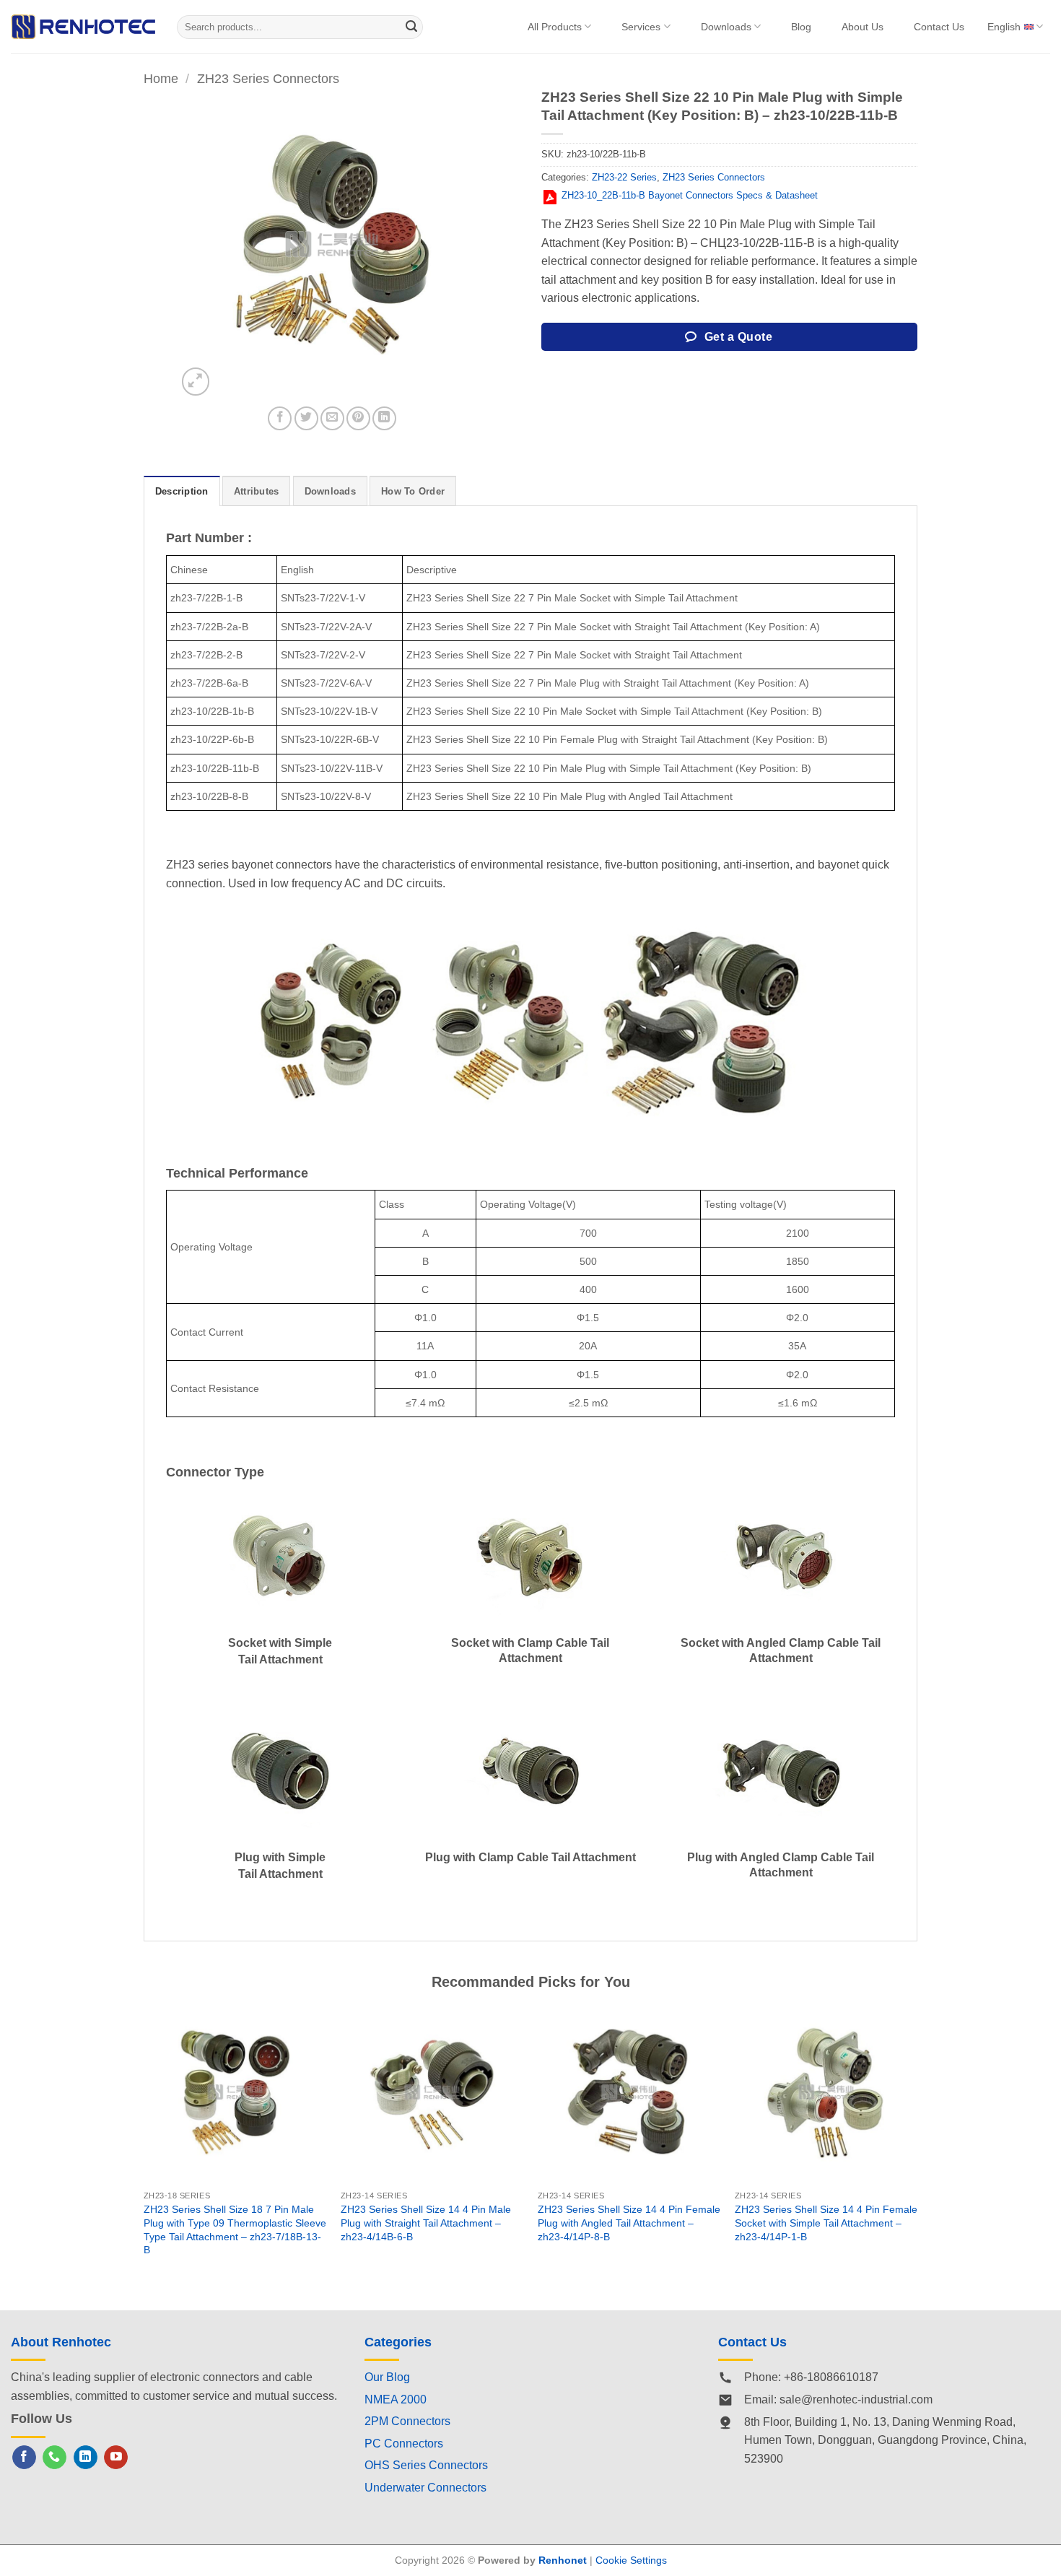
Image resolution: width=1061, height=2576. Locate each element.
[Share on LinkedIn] (384, 418)
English (1004, 27)
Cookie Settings (631, 2560)
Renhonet (563, 2560)
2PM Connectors (407, 2421)
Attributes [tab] (257, 491)
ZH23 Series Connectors (268, 78)
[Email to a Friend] (332, 418)
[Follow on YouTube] (116, 2458)
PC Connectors (404, 2444)
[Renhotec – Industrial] (83, 26)
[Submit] (412, 27)
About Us (863, 27)
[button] (196, 382)
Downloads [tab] (330, 491)
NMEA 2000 (396, 2399)
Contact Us (939, 27)
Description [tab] (182, 491)
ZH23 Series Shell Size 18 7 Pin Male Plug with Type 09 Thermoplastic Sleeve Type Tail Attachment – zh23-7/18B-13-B (235, 2229)
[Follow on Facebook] (24, 2458)
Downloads (726, 27)
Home (161, 78)
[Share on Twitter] (306, 418)
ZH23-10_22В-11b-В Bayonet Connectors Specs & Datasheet (690, 195)
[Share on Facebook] (280, 418)
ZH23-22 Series (624, 177)
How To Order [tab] (413, 491)
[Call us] (54, 2458)
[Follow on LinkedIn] (86, 2458)
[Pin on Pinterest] (358, 418)
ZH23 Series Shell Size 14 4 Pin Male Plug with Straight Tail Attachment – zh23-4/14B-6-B (426, 2223)
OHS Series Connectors (426, 2465)
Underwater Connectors (425, 2488)
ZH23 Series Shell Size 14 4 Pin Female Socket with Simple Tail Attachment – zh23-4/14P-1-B (826, 2223)
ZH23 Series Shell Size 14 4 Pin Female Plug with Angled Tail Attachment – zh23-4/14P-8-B (629, 2223)
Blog (801, 27)
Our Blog (387, 2377)
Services (641, 27)
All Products (555, 27)
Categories (398, 2342)
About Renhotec (61, 2342)
